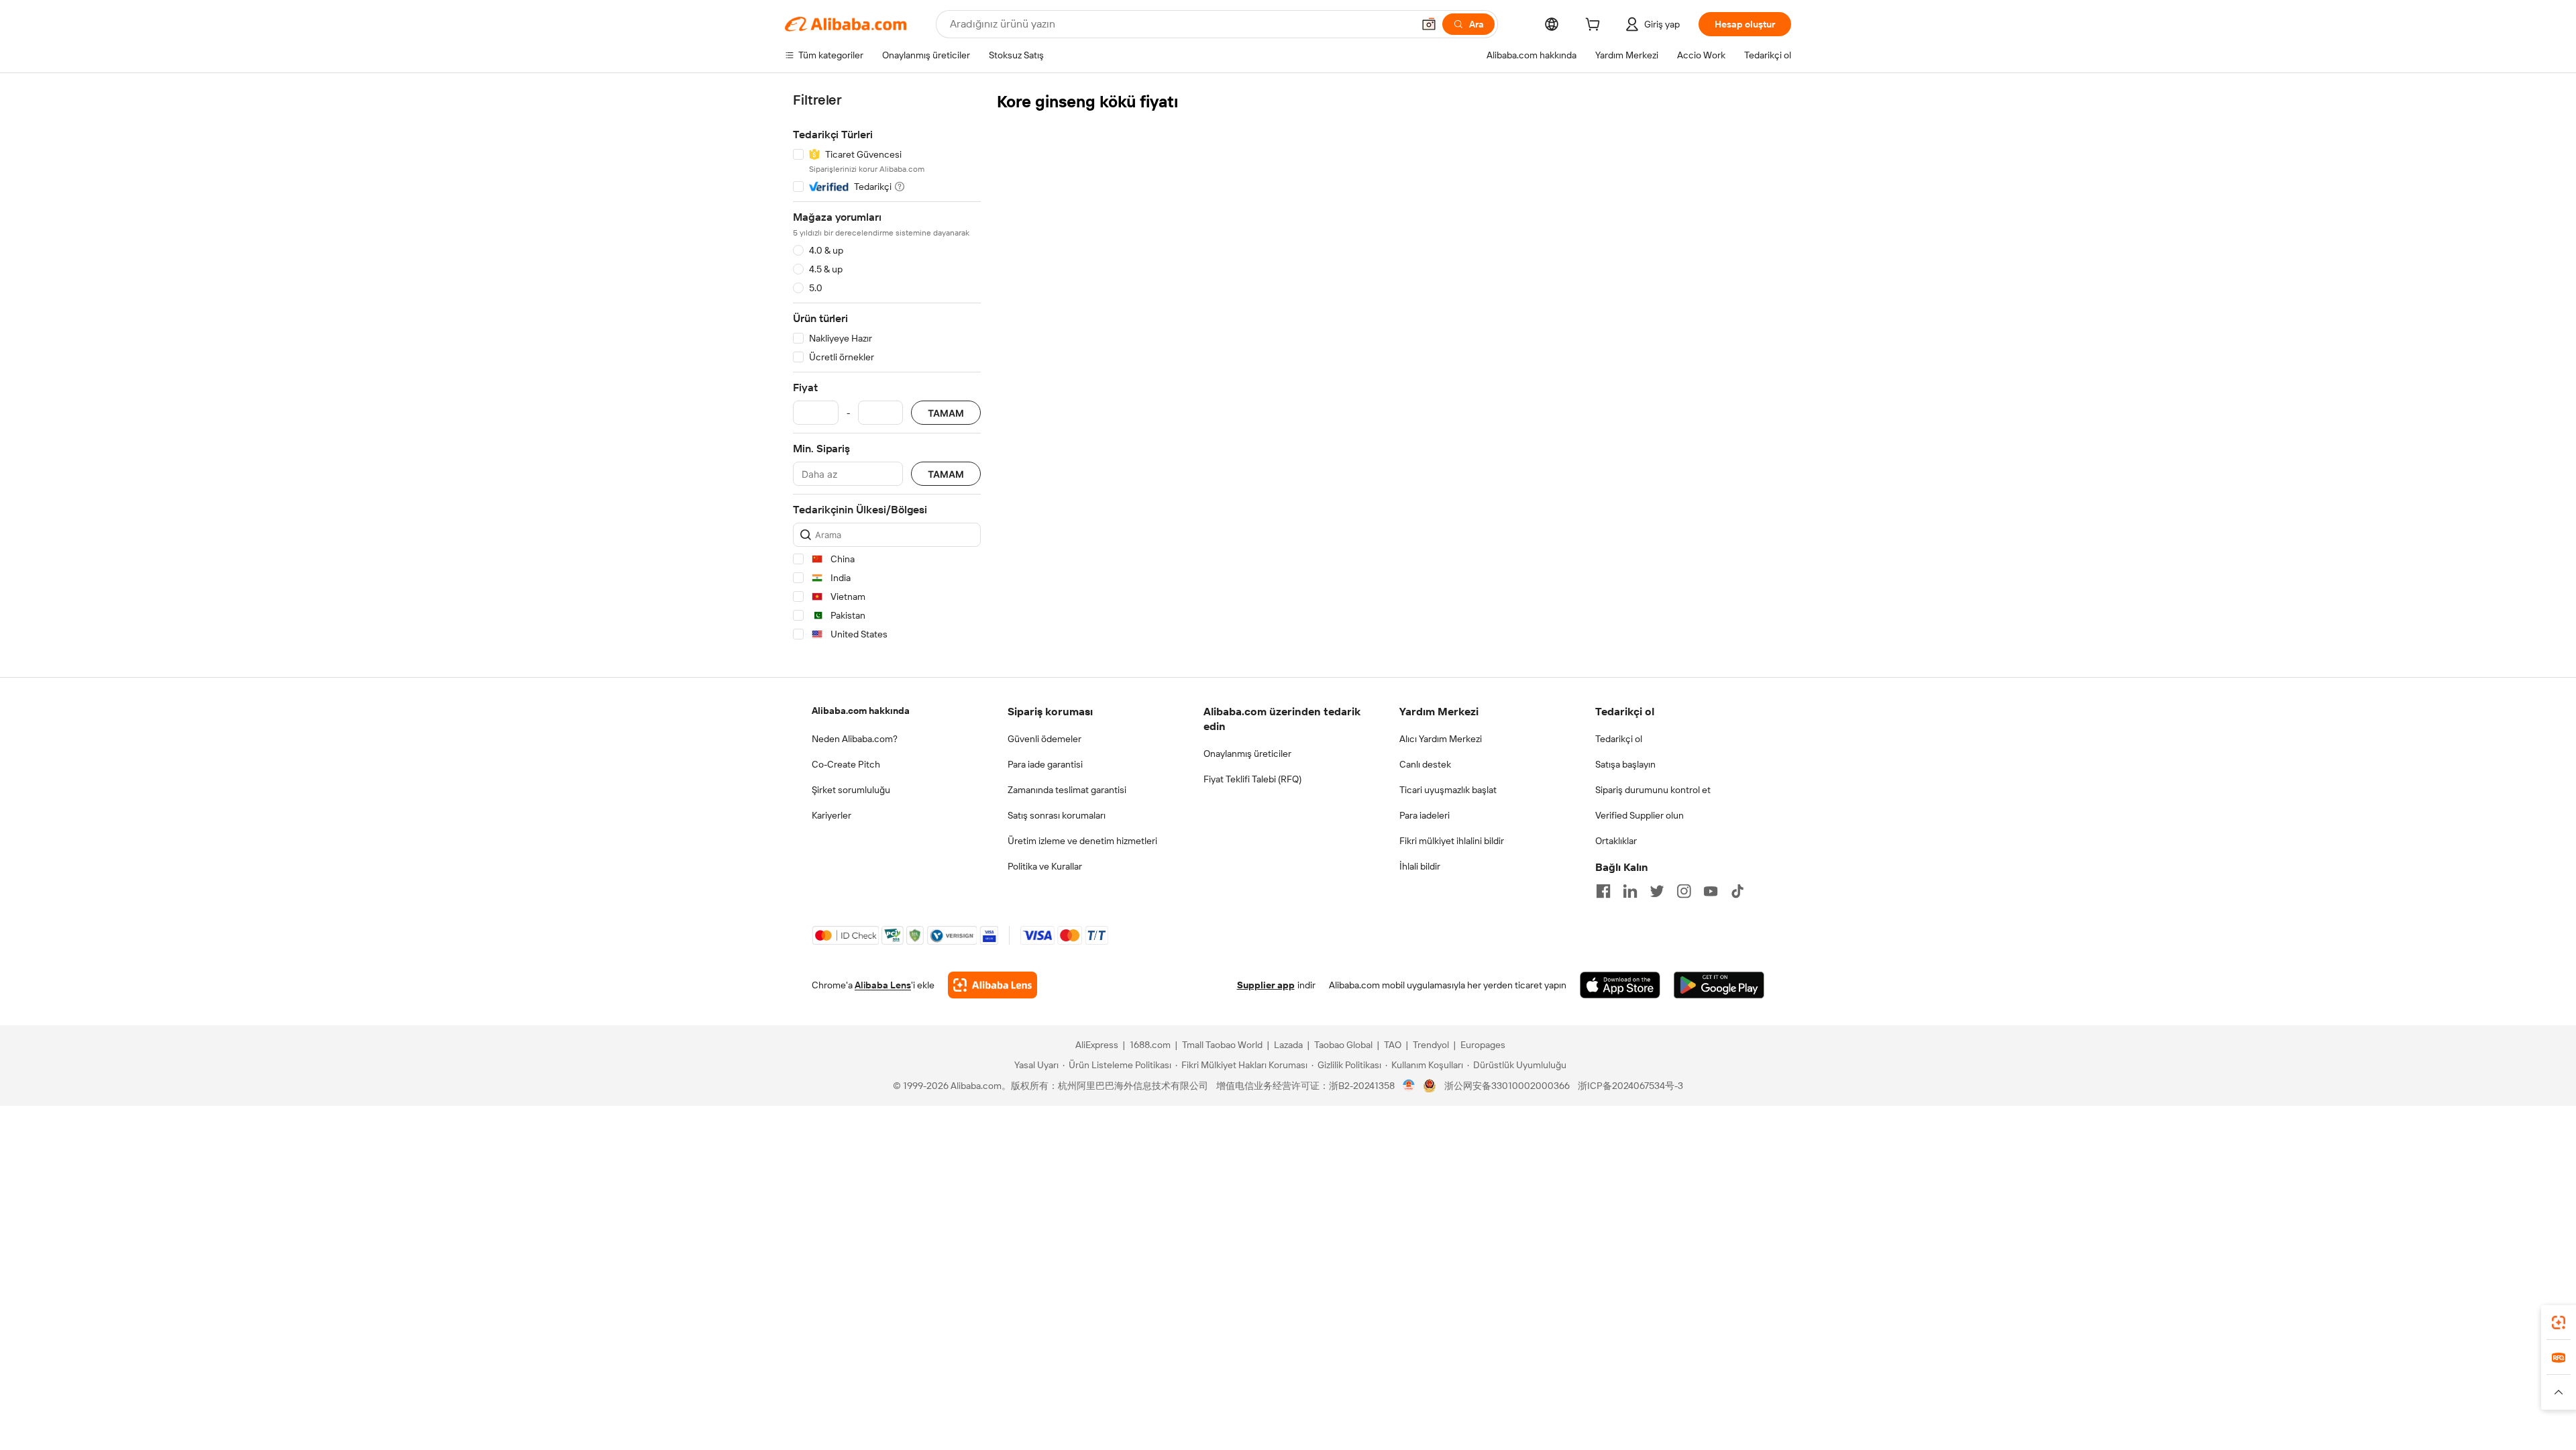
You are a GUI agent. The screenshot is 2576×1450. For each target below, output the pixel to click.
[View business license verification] (1409, 1086)
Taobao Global (1343, 1045)
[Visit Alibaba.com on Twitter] (1657, 891)
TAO (1393, 1045)
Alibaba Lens (883, 985)
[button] (1429, 24)
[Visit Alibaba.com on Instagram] (1684, 891)
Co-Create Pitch (846, 764)
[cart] (1595, 26)
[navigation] (887, 369)
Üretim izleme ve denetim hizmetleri (1082, 841)
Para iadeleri (1425, 815)
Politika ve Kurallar (1045, 866)
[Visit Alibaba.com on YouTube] (1711, 891)
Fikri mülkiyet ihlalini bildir (1452, 841)
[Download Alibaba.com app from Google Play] (1719, 985)
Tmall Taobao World (1222, 1045)
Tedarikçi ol (1619, 739)
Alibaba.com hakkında (861, 711)
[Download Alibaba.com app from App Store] (1620, 985)
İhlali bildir (1420, 866)
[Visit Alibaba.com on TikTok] (1737, 891)
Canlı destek (1425, 764)
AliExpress (1097, 1045)
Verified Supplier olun (1640, 815)
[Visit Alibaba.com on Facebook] (1603, 891)
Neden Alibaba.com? (855, 739)
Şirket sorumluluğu (851, 790)
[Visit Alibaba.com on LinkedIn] (1630, 891)
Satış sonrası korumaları (1057, 815)
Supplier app (1266, 985)
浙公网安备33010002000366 (1507, 1086)
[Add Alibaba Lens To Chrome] (992, 985)
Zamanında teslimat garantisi (1067, 790)
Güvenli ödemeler (1044, 739)
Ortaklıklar (1616, 841)
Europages (1483, 1045)
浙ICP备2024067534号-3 (1630, 1086)
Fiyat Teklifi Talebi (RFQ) (1252, 779)
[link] (2559, 1323)
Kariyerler (831, 815)
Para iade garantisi (1045, 764)
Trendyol (1431, 1045)
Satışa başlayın (1625, 764)
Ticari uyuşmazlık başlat (1448, 790)
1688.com (1150, 1045)
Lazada (1288, 1045)
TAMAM (946, 413)
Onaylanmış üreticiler (1247, 754)
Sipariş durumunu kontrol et (1653, 790)
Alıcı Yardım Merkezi (1441, 739)
